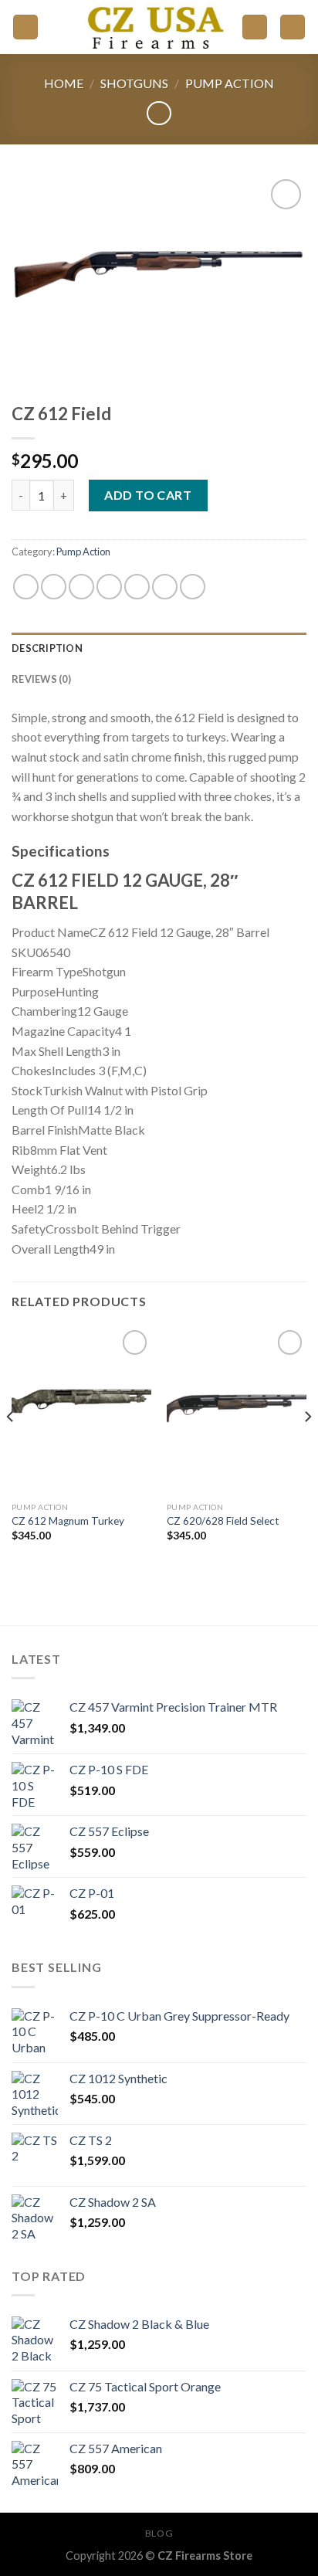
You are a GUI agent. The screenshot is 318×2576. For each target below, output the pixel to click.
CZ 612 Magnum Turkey (68, 1521)
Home (64, 83)
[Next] (307, 1447)
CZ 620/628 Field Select (223, 1521)
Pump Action (230, 83)
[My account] (255, 27)
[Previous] (11, 1447)
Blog (159, 2533)
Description (47, 648)
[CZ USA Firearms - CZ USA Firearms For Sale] (153, 27)
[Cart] (293, 27)
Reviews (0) (41, 679)
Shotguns (134, 83)
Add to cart (148, 495)
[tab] (159, 648)
